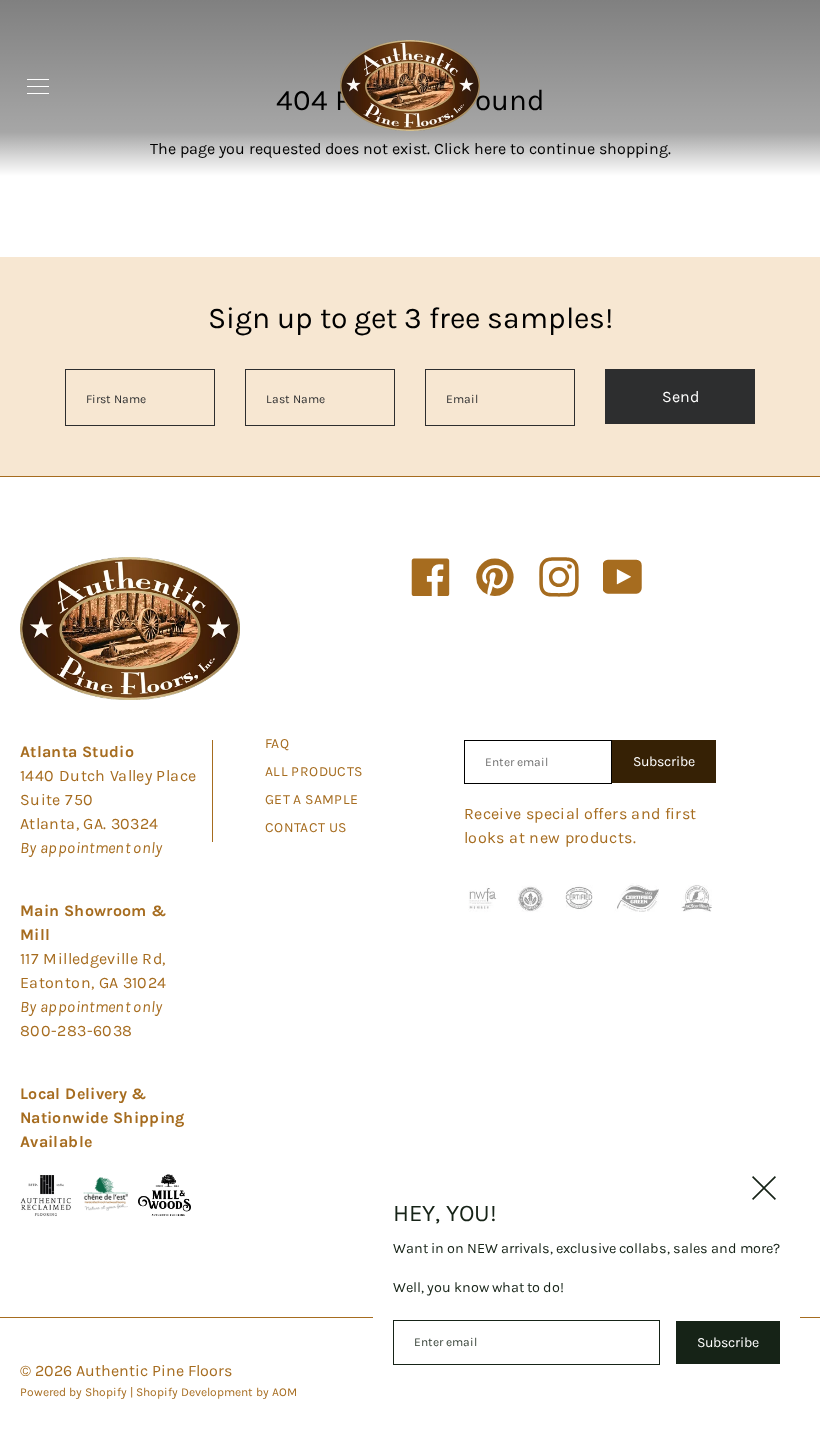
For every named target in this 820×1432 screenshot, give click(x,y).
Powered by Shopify (73, 1392)
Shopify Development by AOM (216, 1392)
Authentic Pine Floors (154, 1370)
